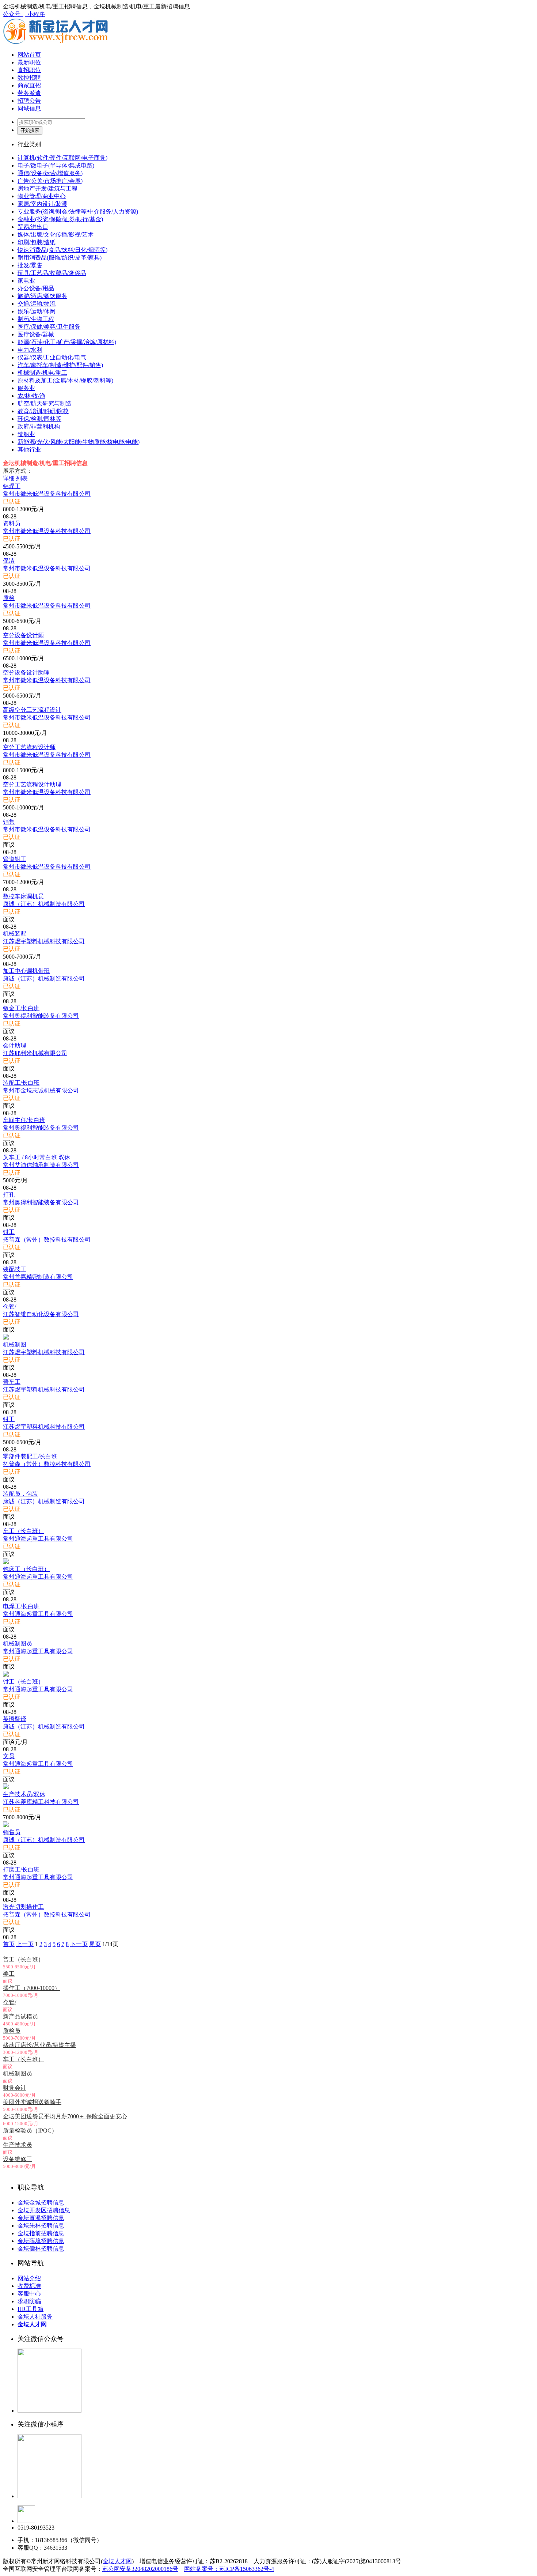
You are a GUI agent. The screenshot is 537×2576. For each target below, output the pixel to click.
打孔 (9, 1195)
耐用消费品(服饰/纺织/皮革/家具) (60, 258)
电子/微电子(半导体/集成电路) (56, 165)
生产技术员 (18, 2145)
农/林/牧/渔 (31, 396)
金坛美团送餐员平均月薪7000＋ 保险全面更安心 (65, 2116)
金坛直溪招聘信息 (41, 2218)
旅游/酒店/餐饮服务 (42, 296)
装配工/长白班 (21, 1083)
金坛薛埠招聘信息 (41, 2241)
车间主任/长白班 (24, 1120)
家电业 (26, 281)
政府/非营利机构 (39, 426)
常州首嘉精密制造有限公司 (38, 1277)
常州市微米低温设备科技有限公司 (47, 494)
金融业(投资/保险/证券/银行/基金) (60, 219)
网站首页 (29, 55)
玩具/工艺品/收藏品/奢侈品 (52, 273)
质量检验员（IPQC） (30, 2131)
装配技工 (15, 1269)
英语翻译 (15, 1719)
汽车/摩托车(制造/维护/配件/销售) (60, 365)
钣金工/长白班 (21, 1008)
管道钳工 (15, 859)
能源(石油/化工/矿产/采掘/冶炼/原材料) (67, 342)
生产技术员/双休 (24, 1794)
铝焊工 (12, 486)
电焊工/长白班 (21, 1606)
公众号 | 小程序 (24, 14)
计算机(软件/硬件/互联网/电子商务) (62, 158)
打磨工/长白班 (21, 1869)
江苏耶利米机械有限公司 (35, 1053)
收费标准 (29, 2286)
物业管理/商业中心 (42, 196)
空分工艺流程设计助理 (32, 784)
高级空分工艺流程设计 (32, 710)
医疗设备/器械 (36, 334)
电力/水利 (30, 350)
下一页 (79, 1944)
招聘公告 (29, 101)
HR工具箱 (31, 2309)
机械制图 (15, 1344)
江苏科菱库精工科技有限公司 (41, 1802)
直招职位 (29, 70)
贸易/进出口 (33, 227)
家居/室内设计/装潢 (42, 204)
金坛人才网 (117, 2561)
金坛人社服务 (35, 2317)
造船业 (26, 434)
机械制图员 (18, 1644)
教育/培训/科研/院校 (43, 411)
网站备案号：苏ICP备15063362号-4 (229, 2569)
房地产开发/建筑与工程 (47, 188)
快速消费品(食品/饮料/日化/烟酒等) (62, 250)
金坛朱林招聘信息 (41, 2226)
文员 (9, 1756)
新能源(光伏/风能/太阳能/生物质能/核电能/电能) (79, 442)
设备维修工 (18, 2159)
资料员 (12, 523)
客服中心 (29, 2294)
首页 (9, 1944)
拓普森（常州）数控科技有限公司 (47, 1240)
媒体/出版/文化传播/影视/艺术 (56, 235)
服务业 (26, 388)
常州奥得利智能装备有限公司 (41, 1016)
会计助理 (15, 1045)
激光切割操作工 (23, 1907)
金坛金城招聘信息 (41, 2203)
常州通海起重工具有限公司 (38, 1539)
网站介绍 (29, 2278)
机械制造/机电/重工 (42, 373)
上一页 (25, 1944)
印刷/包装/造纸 (37, 242)
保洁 (9, 561)
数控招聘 (29, 78)
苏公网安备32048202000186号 (140, 2569)
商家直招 (29, 85)
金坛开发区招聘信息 (44, 2210)
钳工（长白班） (23, 1682)
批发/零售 (30, 265)
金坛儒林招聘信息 (41, 2249)
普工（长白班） (23, 1959)
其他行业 (29, 450)
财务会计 (15, 2088)
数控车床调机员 (23, 896)
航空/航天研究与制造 (45, 403)
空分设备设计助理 (26, 673)
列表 (22, 478)
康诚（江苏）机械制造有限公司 (44, 904)
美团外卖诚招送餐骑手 (32, 2102)
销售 (9, 822)
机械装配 (15, 934)
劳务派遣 (29, 93)
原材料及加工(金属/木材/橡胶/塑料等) (65, 380)
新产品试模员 (20, 2016)
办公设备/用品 (36, 288)
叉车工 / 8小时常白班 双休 (37, 1157)
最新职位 (29, 62)
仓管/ (9, 1306)
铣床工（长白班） (26, 1569)
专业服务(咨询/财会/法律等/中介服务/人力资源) (78, 211)
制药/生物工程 (36, 319)
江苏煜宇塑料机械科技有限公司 (44, 941)
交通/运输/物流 (37, 304)
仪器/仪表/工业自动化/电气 (52, 357)
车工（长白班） (23, 1531)
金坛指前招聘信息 (41, 2233)
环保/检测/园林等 (39, 419)
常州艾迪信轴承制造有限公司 (41, 1165)
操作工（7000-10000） (32, 1988)
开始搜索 (30, 130)
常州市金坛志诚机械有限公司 (41, 1090)
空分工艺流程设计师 (29, 747)
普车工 (12, 1382)
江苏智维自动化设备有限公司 (41, 1314)
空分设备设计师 (23, 635)
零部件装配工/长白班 (30, 1456)
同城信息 (29, 108)
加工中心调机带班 (26, 971)
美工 (9, 1974)
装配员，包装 (20, 1494)
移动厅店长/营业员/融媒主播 (39, 2045)
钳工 (9, 1232)
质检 (9, 598)
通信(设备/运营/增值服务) (50, 173)
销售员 (12, 1832)
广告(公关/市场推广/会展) (50, 181)
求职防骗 (29, 2301)
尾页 (95, 1944)
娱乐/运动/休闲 (37, 311)
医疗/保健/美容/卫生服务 (49, 327)
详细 (9, 478)
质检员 (12, 2031)
